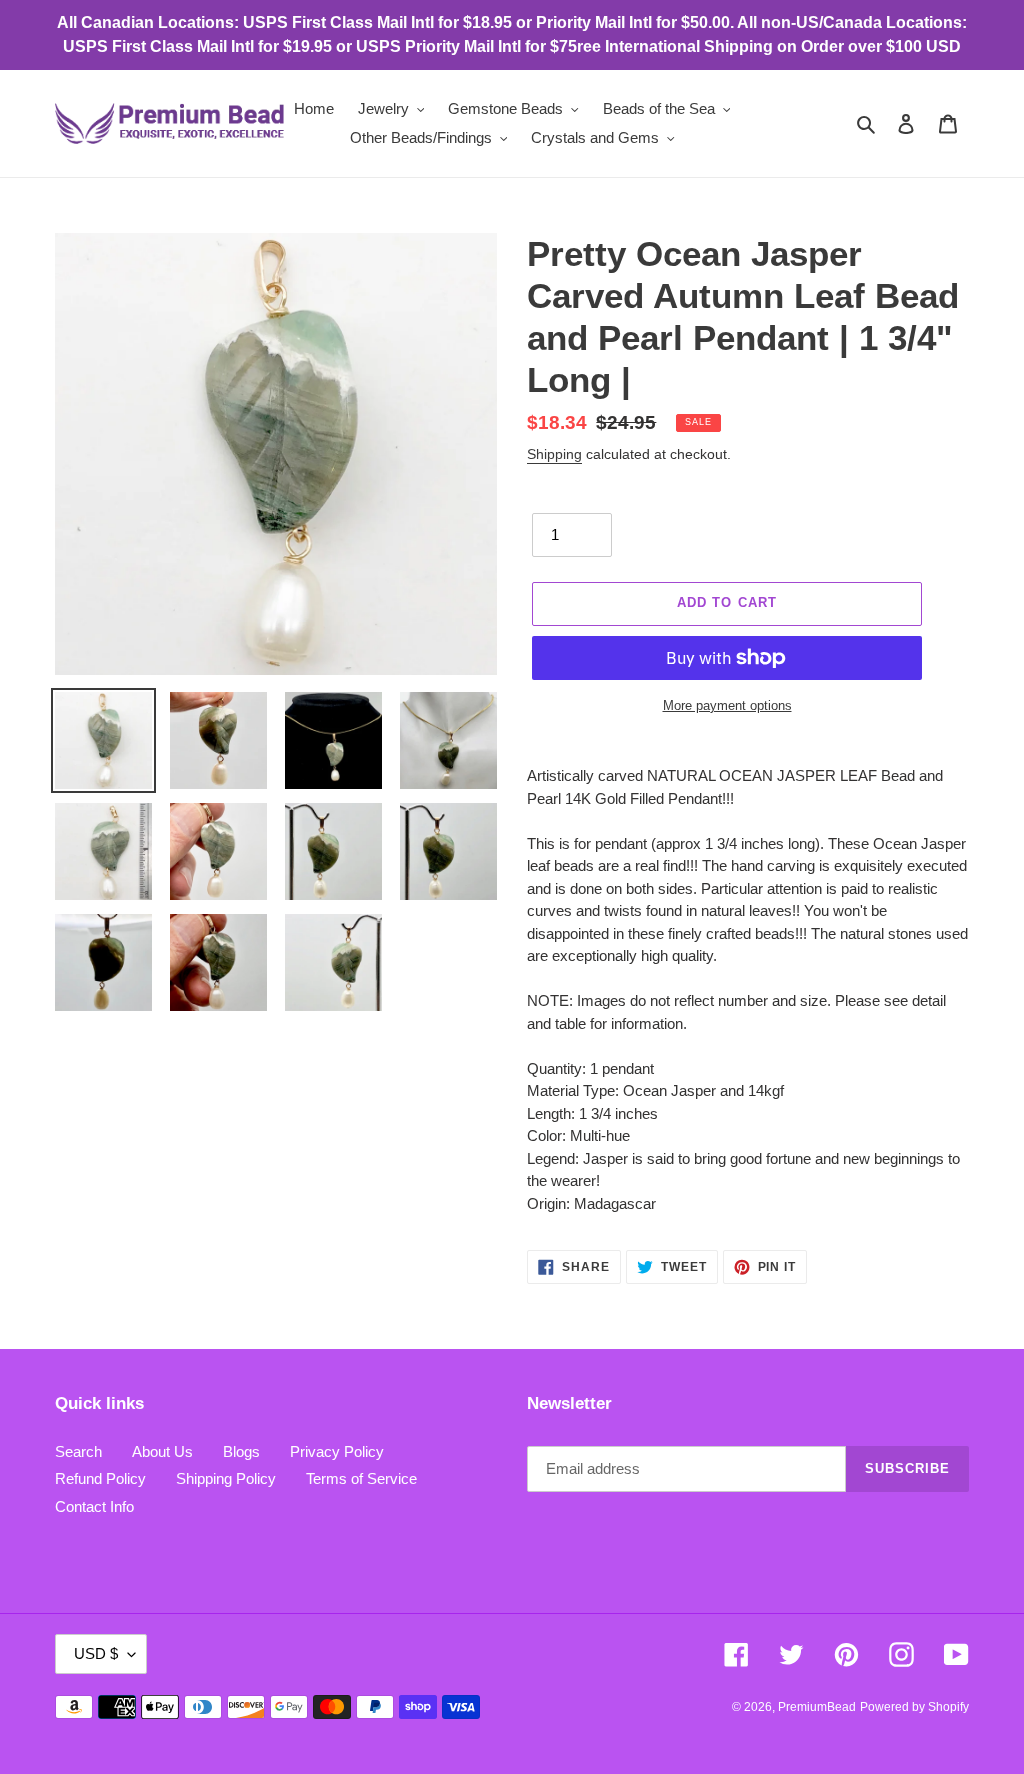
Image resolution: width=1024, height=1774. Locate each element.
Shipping (554, 454)
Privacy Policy (337, 1451)
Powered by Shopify (914, 1707)
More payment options (727, 705)
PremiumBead (817, 1707)
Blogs (241, 1451)
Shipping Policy (226, 1478)
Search (78, 1451)
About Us (162, 1451)
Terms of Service (361, 1478)
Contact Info (94, 1506)
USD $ (96, 1653)
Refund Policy (100, 1478)
